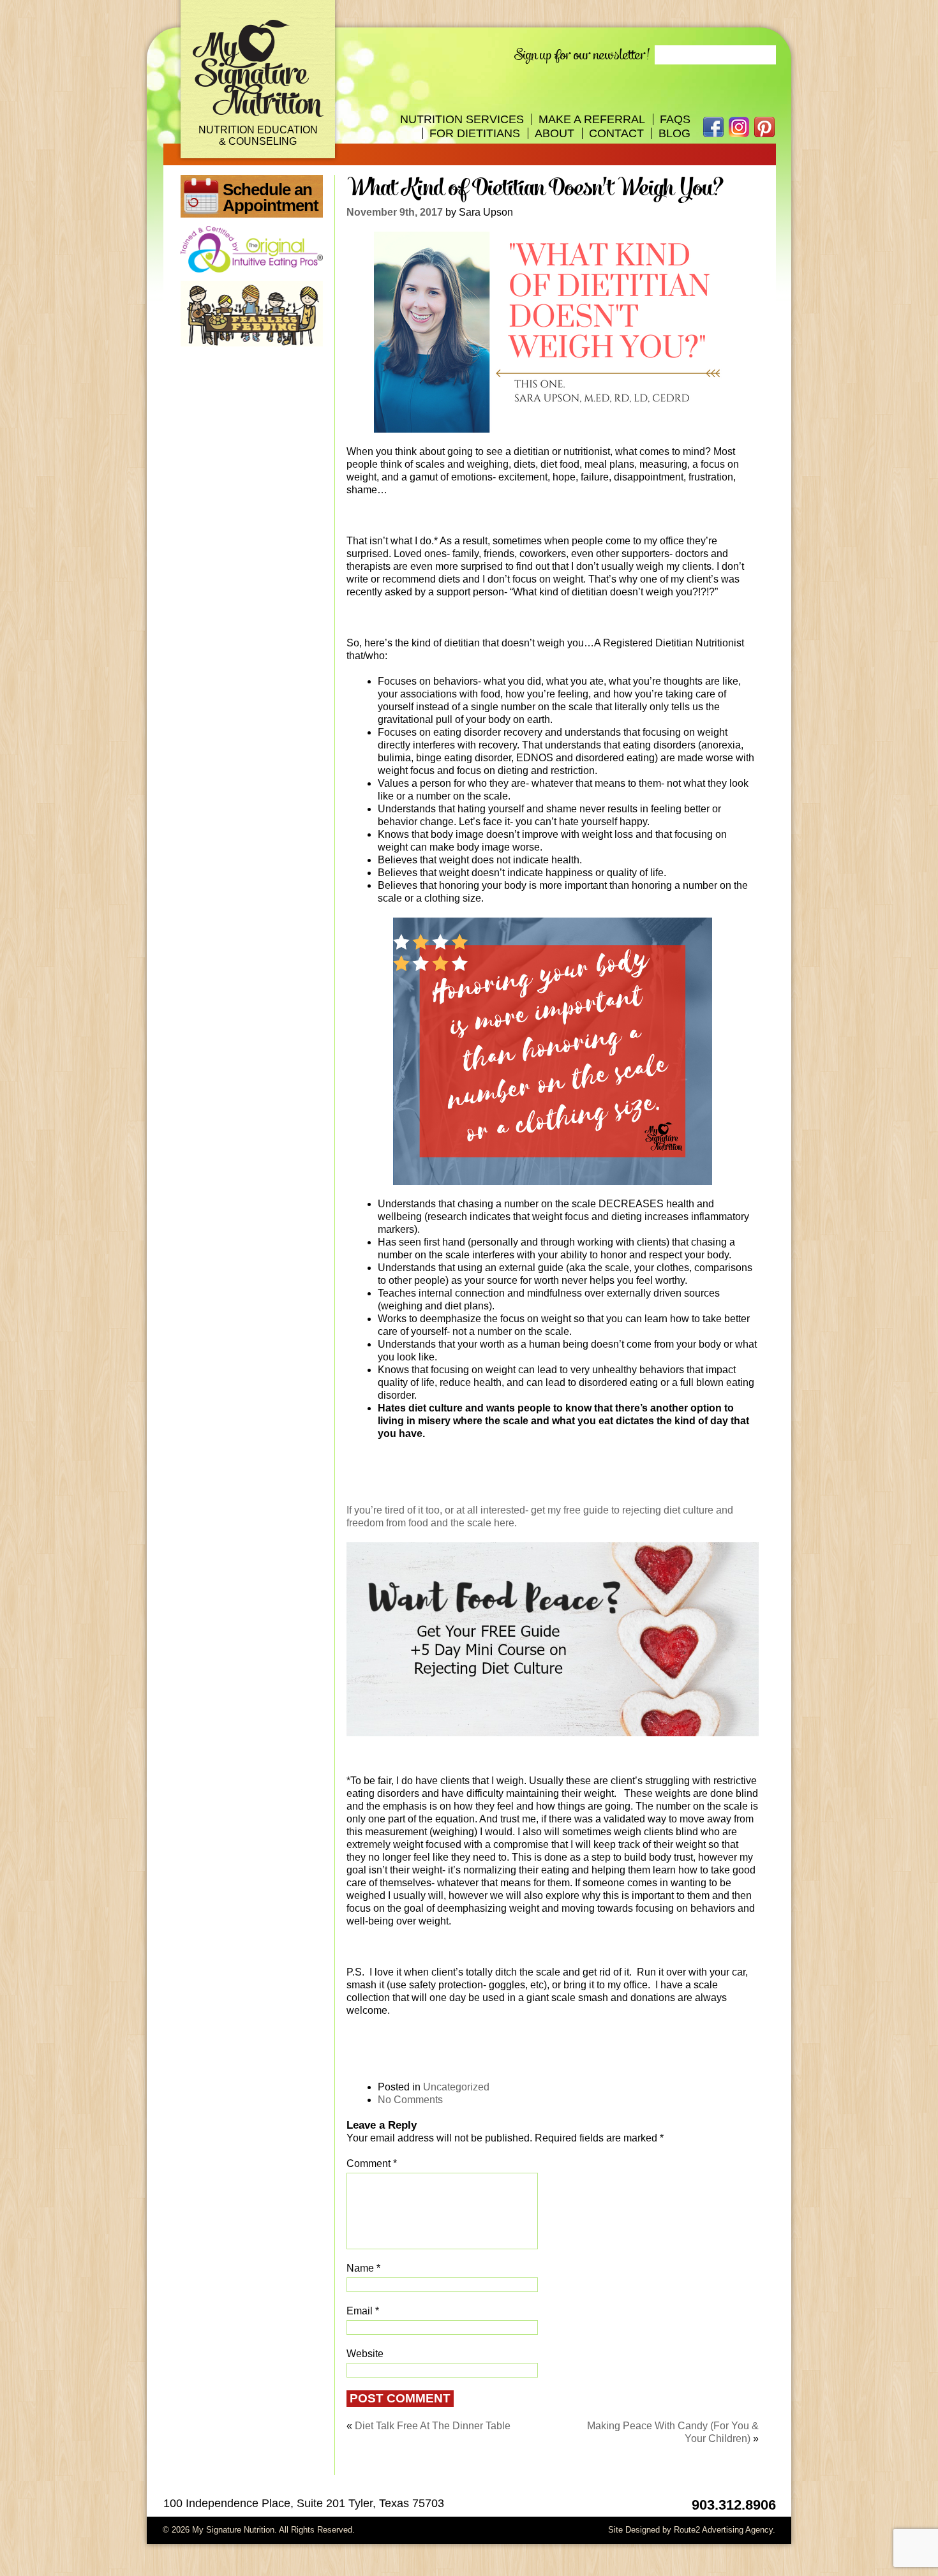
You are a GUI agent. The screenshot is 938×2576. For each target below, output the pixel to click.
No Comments (410, 2100)
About (555, 133)
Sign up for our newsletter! (582, 55)
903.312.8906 (734, 2505)
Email (363, 2311)
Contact (616, 133)
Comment (372, 2163)
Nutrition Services (462, 119)
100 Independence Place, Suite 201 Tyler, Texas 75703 (304, 2503)
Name (363, 2268)
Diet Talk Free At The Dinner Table (433, 2426)
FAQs (675, 119)
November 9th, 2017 (395, 212)
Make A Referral (592, 119)
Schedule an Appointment (271, 197)
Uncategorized (456, 2087)
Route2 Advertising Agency (723, 2530)
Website (365, 2354)
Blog (674, 133)
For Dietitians (475, 133)
